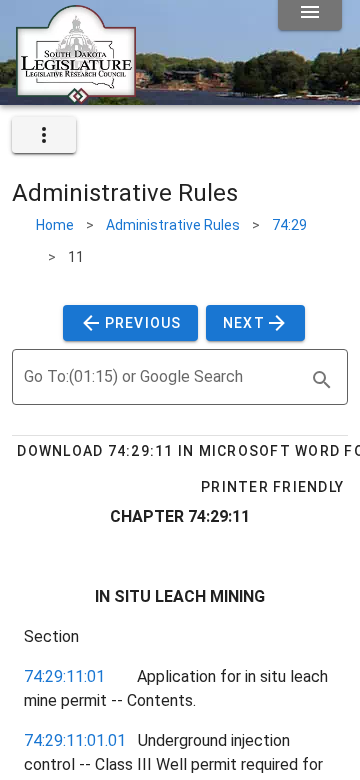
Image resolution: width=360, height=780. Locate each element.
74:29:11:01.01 (75, 740)
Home (55, 225)
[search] (322, 380)
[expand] (44, 135)
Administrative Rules (173, 225)
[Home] (76, 97)
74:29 (289, 225)
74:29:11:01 (64, 676)
